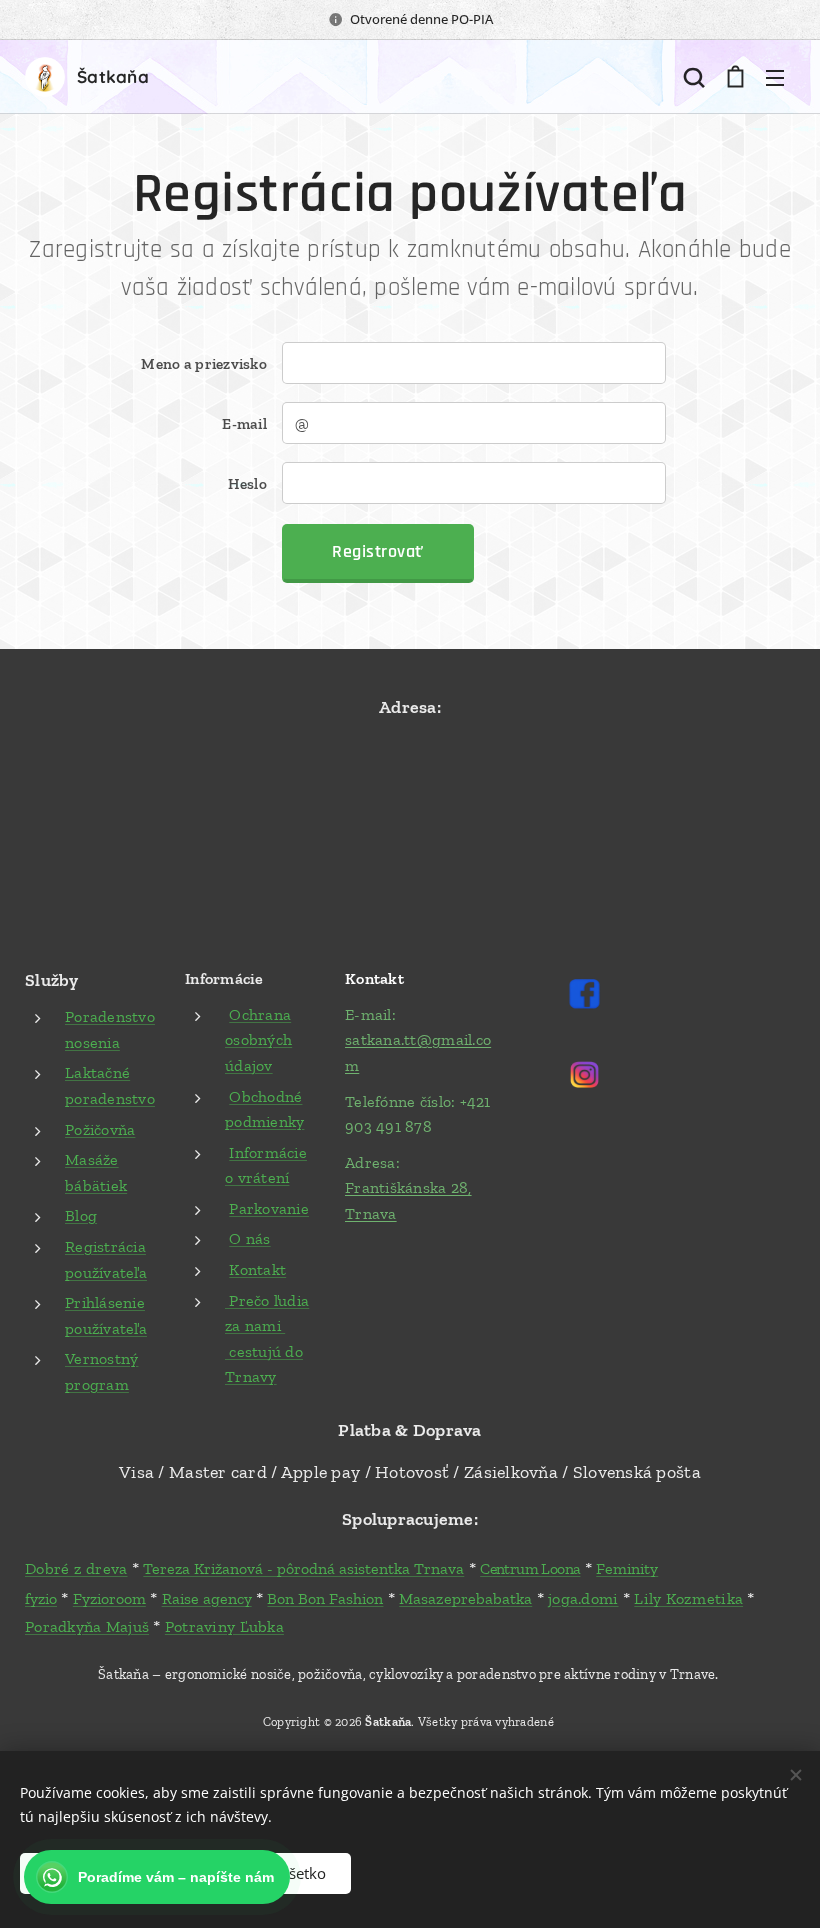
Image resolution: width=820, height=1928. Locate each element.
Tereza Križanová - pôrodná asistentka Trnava (303, 1568)
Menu (775, 77)
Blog (81, 1215)
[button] (694, 77)
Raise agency (207, 1598)
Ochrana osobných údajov (258, 1040)
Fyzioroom (109, 1598)
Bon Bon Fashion (325, 1598)
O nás (249, 1238)
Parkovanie (269, 1208)
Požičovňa (100, 1129)
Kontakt (257, 1269)
